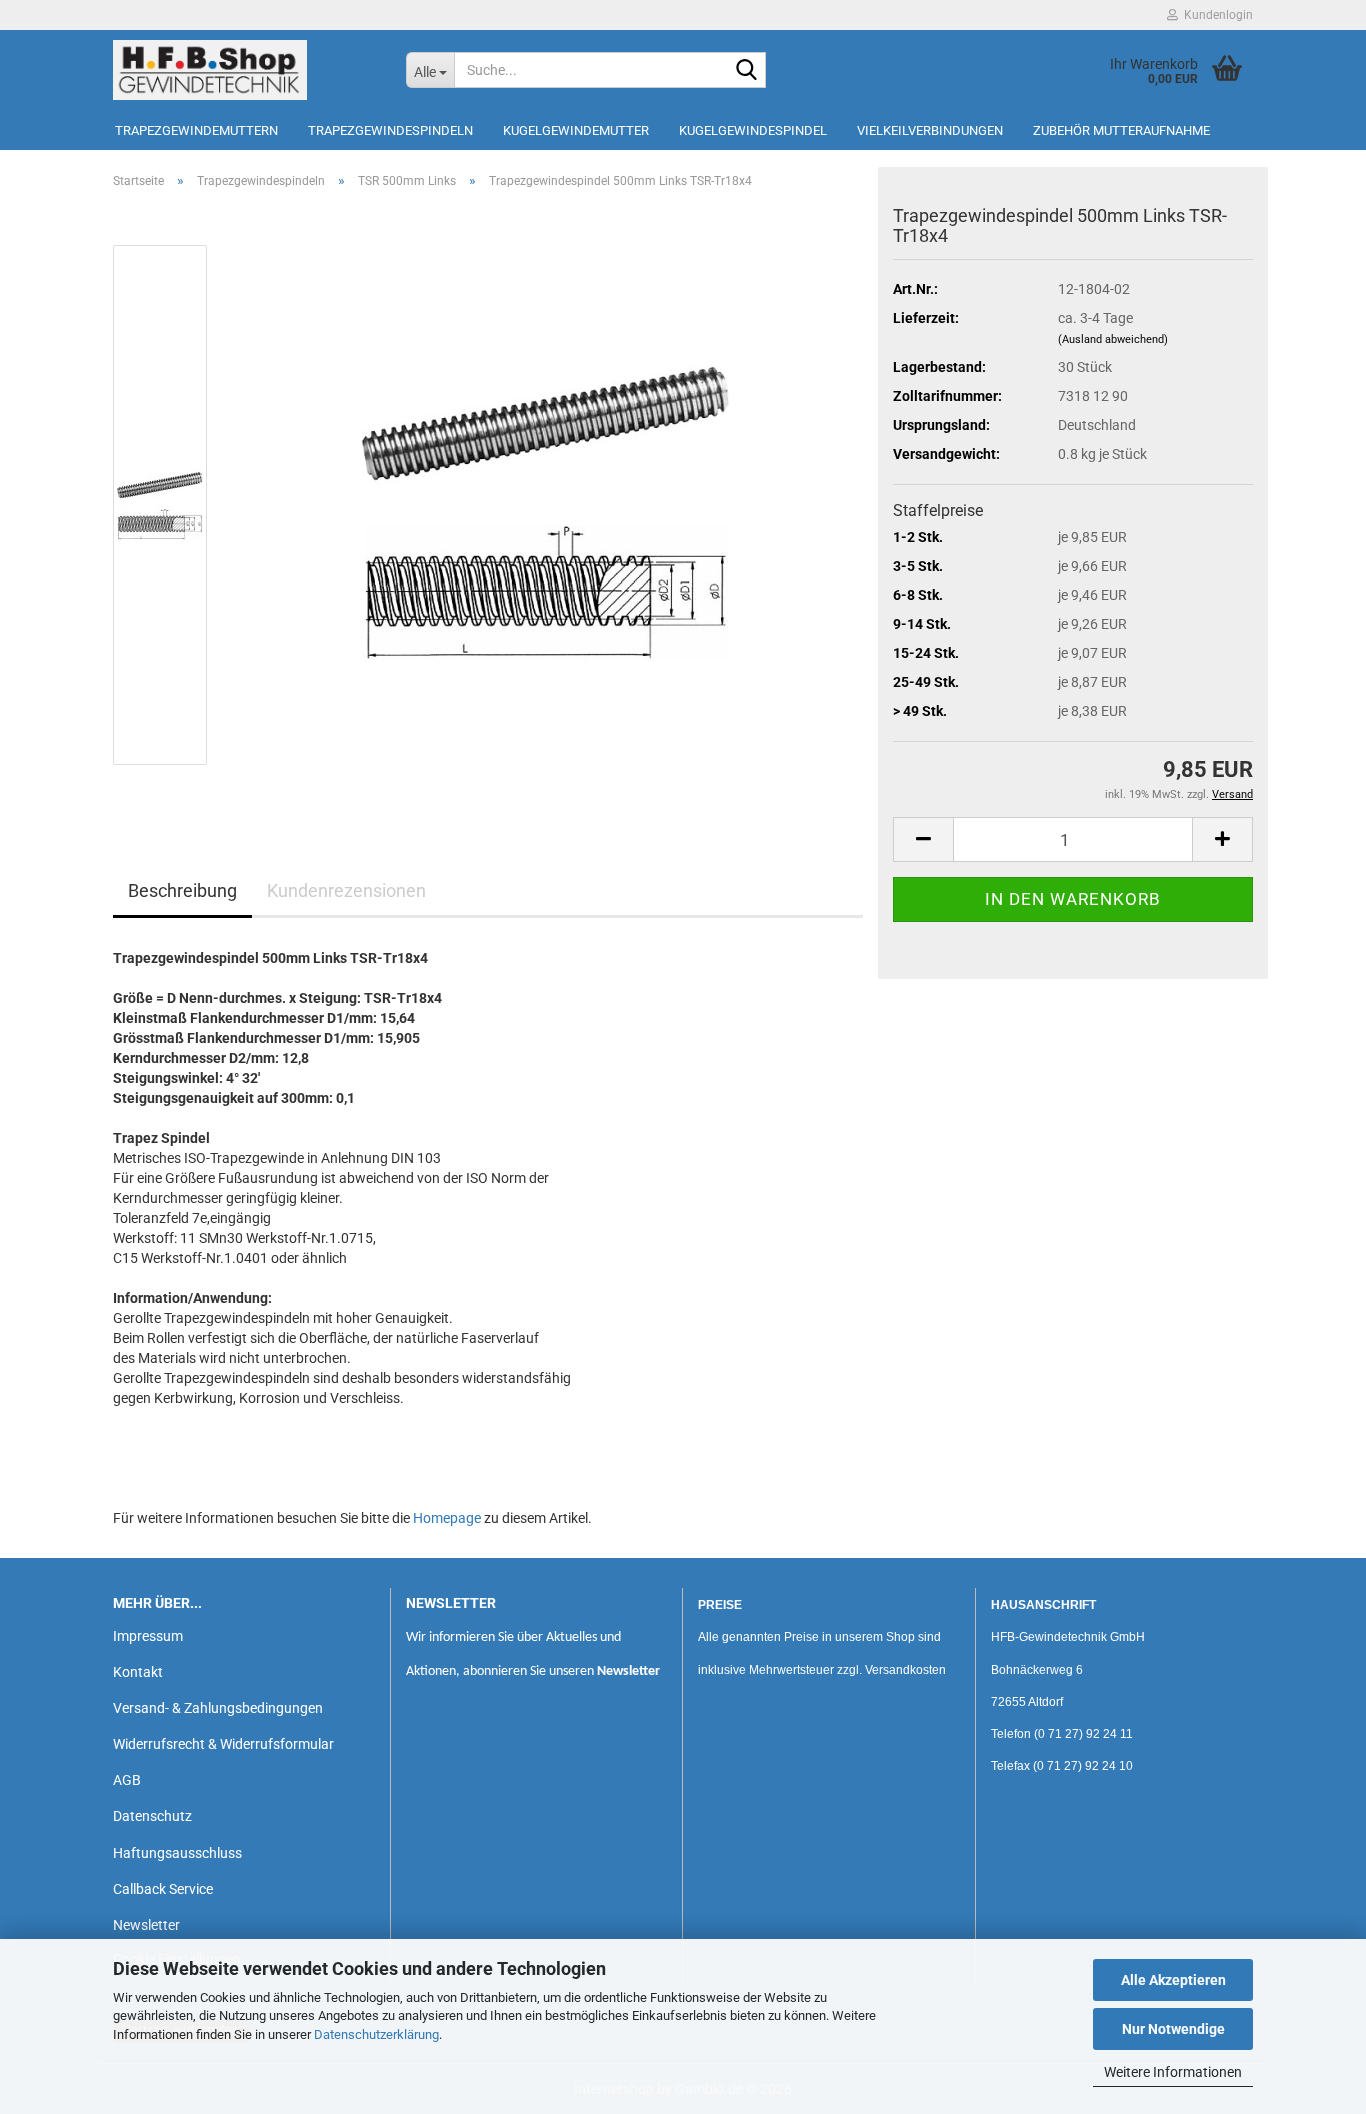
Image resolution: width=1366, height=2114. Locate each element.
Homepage (447, 1518)
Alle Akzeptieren (1173, 1980)
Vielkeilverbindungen (930, 130)
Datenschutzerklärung (376, 2034)
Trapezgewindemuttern (196, 130)
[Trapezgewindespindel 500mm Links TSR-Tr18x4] (545, 504)
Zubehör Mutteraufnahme (1121, 130)
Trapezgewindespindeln (390, 130)
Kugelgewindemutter (576, 130)
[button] (923, 839)
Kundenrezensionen (346, 890)
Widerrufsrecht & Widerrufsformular (223, 1744)
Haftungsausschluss (177, 1853)
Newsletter (146, 1925)
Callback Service (163, 1889)
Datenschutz (152, 1816)
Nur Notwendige (1173, 2029)
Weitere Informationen (1173, 2072)
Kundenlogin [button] (1215, 15)
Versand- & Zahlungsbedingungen (218, 1708)
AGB (127, 1780)
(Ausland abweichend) (1113, 339)
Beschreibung (182, 890)
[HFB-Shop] (244, 70)
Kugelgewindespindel (753, 130)
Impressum (148, 1636)
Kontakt (138, 1672)
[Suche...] (747, 71)
